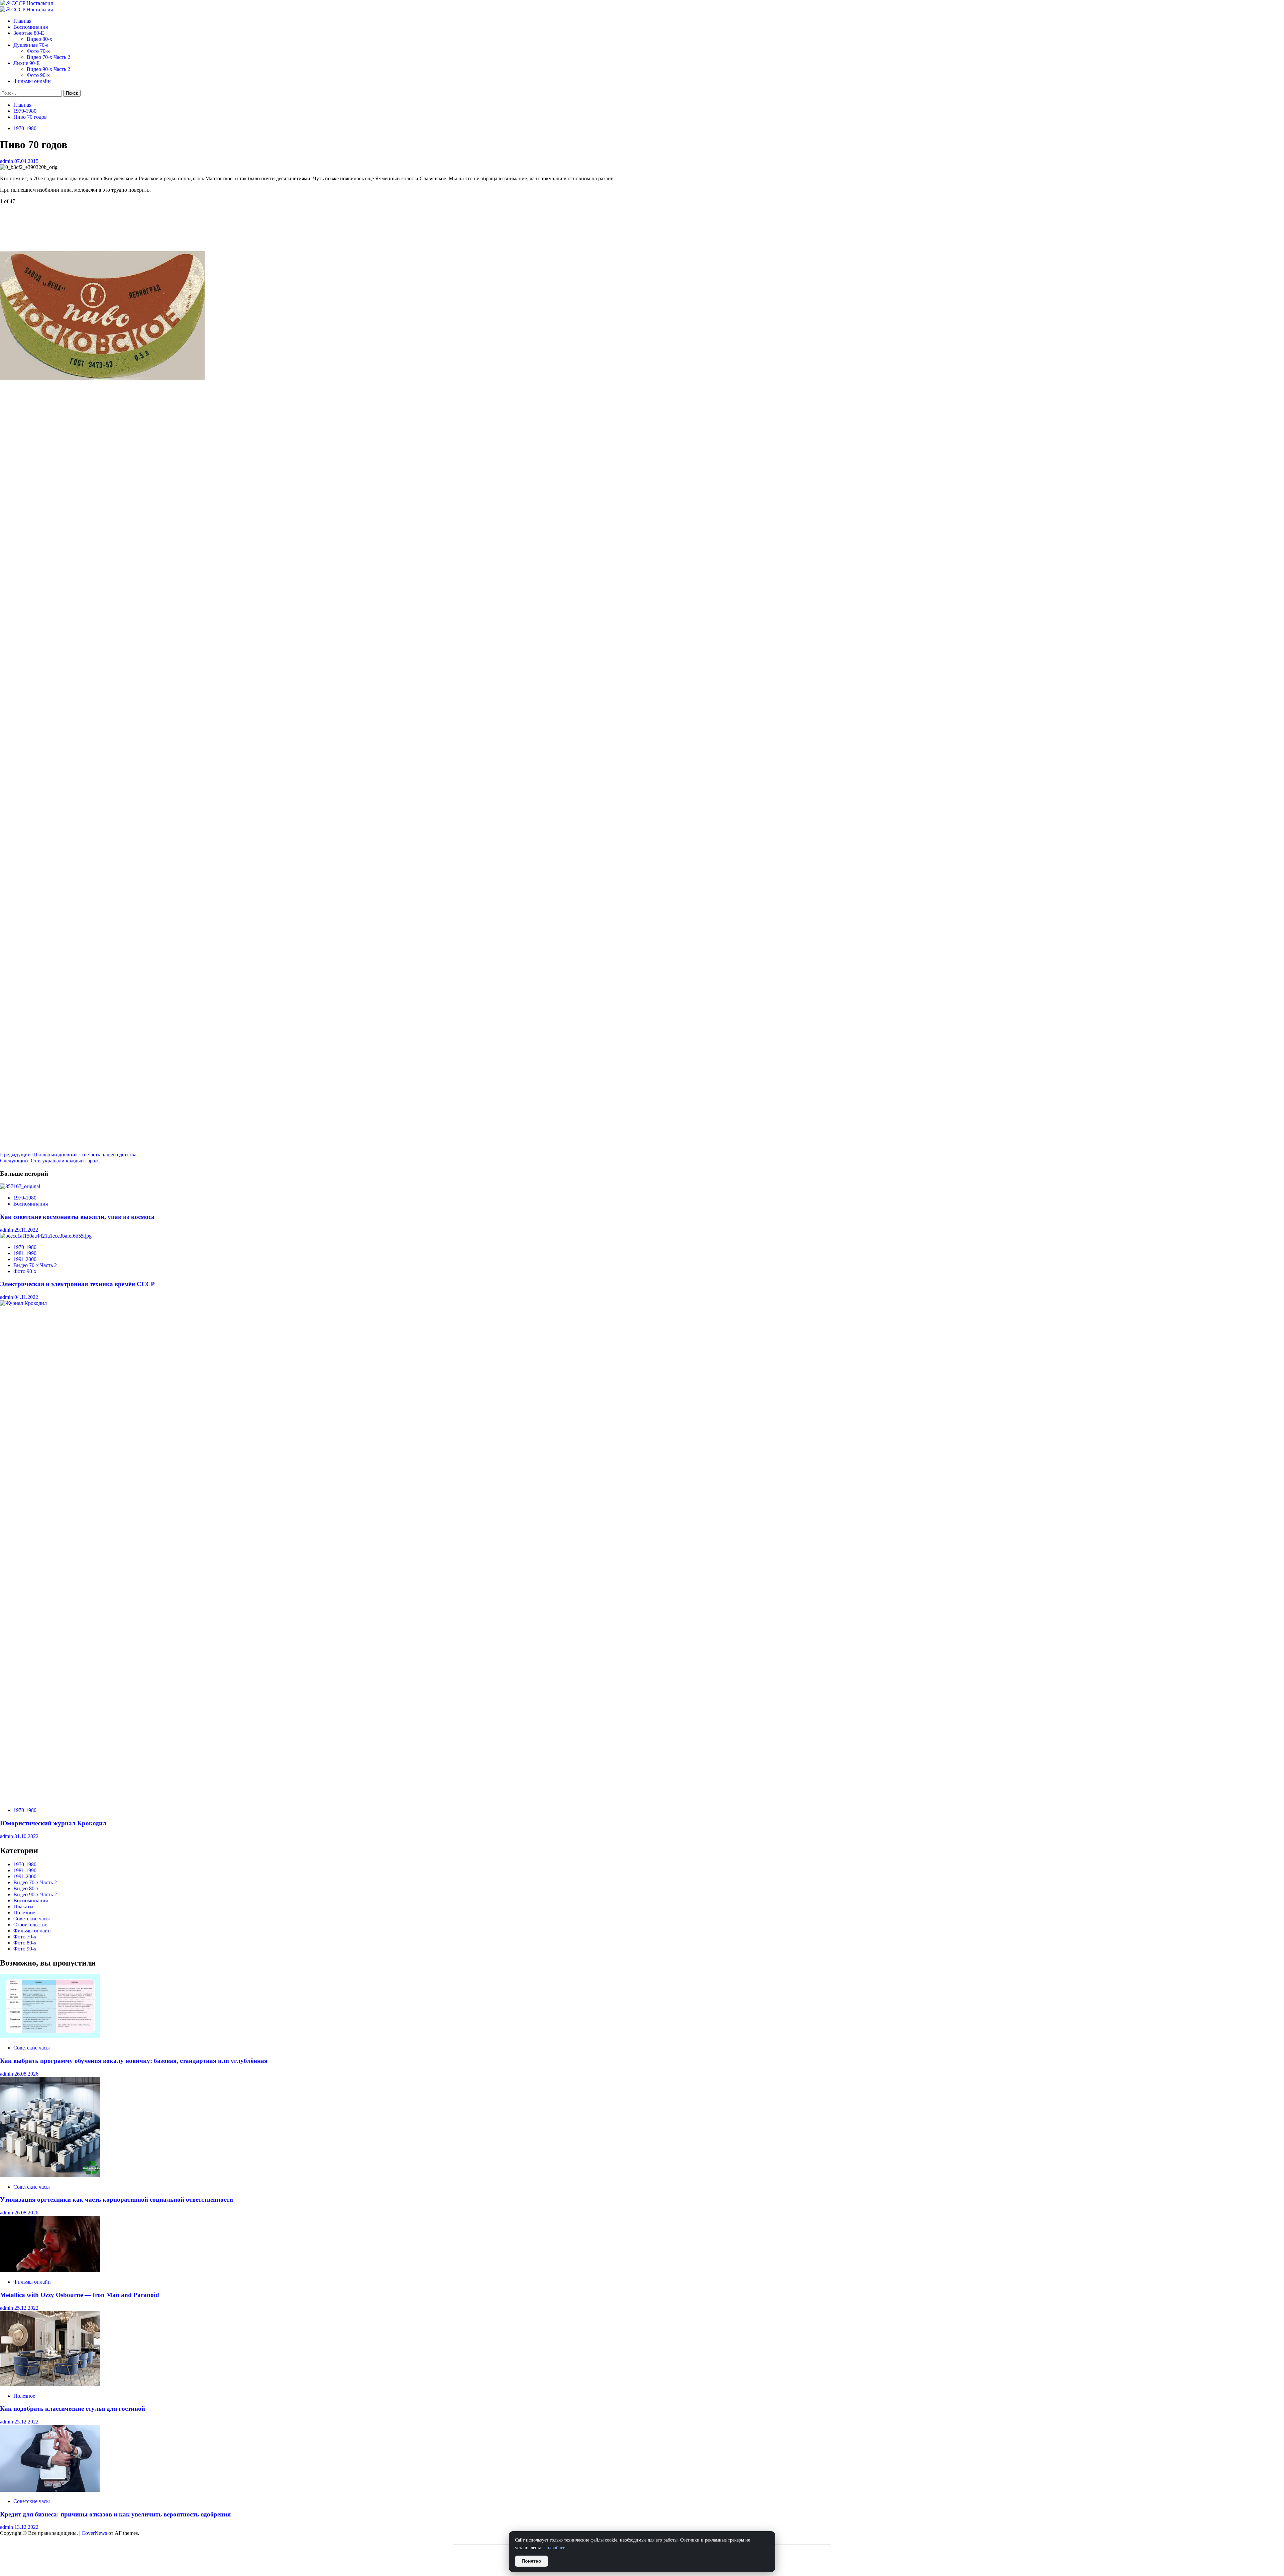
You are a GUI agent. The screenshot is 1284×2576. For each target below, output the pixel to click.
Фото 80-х (25, 1943)
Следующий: (50, 1161)
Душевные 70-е (31, 45)
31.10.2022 (26, 1836)
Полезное (24, 1913)
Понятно (531, 2561)
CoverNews (94, 2533)
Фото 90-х (38, 75)
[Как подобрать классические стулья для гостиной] (50, 2384)
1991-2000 (25, 1259)
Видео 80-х (39, 39)
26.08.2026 (26, 2074)
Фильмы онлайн (32, 81)
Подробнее (554, 2548)
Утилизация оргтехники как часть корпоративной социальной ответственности (117, 2200)
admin (7, 161)
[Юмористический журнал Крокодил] (502, 1303)
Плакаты (23, 1906)
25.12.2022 (26, 2308)
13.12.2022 (26, 2527)
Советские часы (32, 1919)
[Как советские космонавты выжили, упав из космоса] (20, 1186)
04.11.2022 (26, 1297)
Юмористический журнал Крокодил (53, 1823)
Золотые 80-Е (29, 33)
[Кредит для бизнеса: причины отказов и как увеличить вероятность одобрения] (50, 2490)
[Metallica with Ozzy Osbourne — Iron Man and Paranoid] (50, 2270)
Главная (22, 21)
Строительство (30, 1925)
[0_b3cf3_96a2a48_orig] (102, 378)
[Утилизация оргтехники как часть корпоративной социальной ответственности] (50, 2175)
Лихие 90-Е (27, 63)
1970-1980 (25, 128)
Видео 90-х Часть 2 (48, 69)
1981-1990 (25, 1253)
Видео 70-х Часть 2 (48, 57)
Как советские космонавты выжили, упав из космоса (77, 1217)
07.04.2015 (26, 161)
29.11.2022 (26, 1230)
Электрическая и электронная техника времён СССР (77, 1284)
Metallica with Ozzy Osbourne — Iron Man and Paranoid (80, 2295)
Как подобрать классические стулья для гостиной (73, 2409)
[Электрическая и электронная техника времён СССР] (46, 1236)
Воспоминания (31, 27)
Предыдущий (71, 1155)
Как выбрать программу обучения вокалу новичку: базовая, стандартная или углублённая (134, 2061)
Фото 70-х (38, 51)
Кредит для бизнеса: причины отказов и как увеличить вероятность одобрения (115, 2514)
